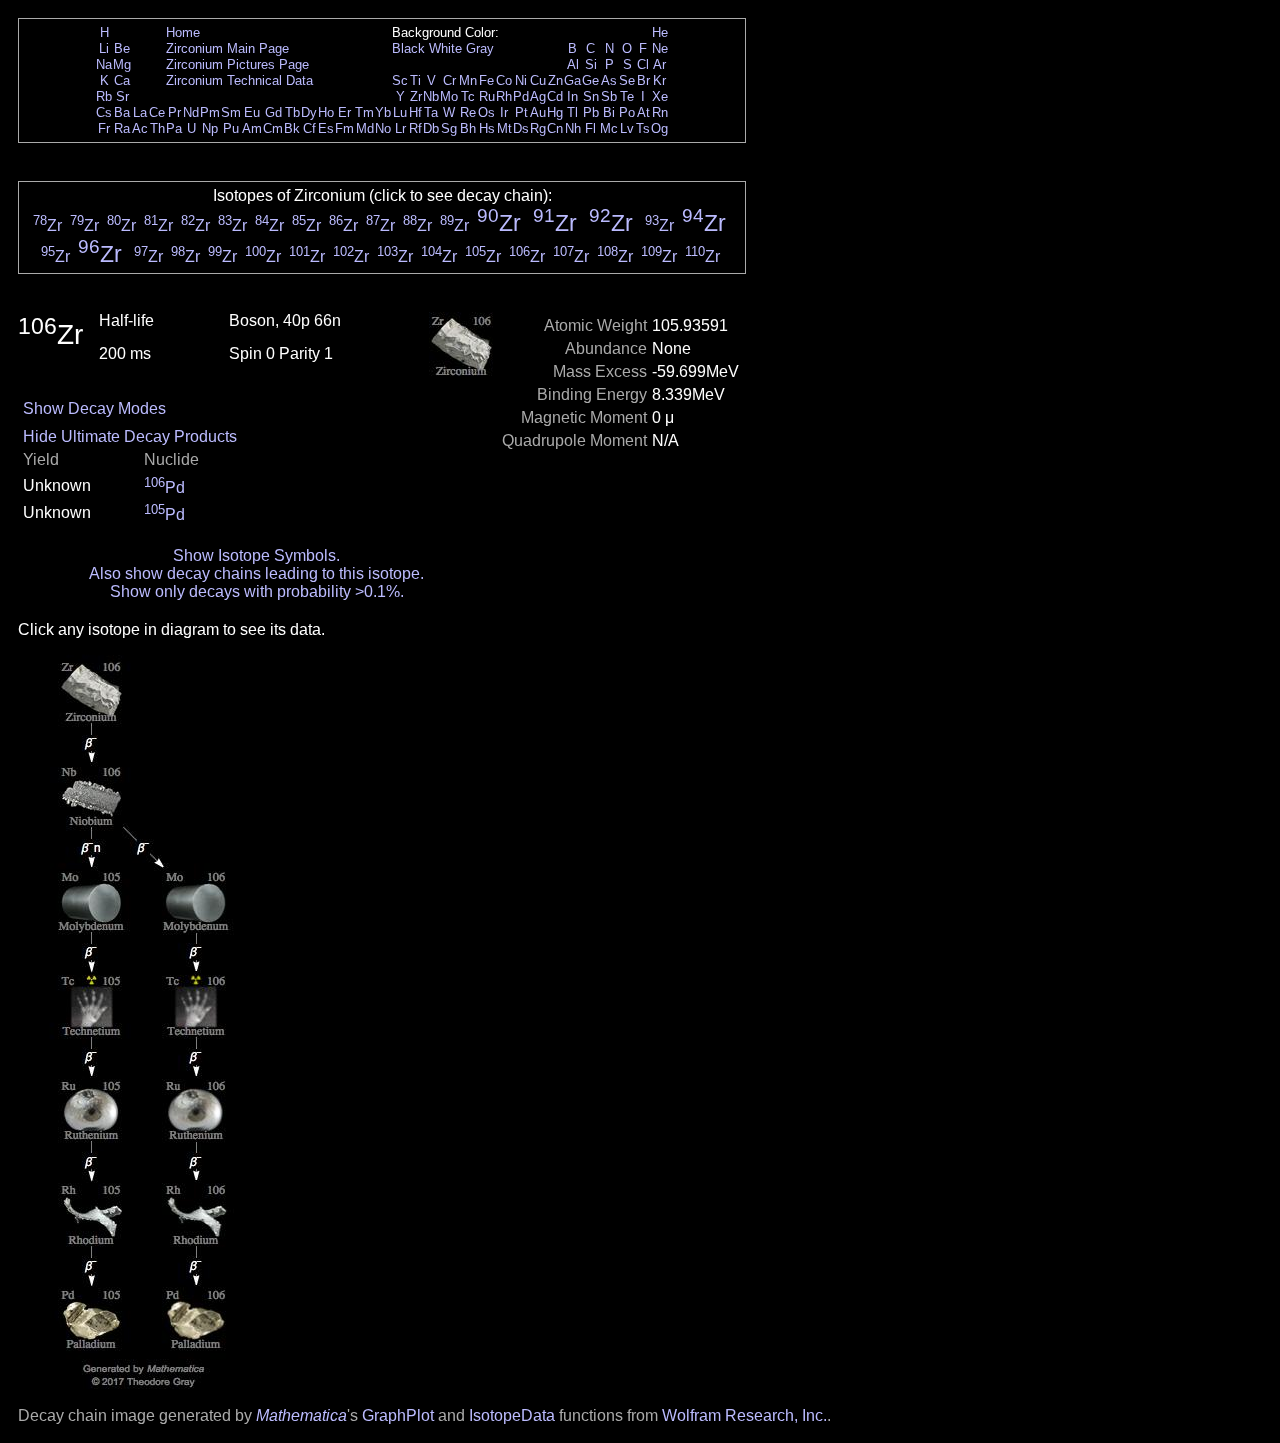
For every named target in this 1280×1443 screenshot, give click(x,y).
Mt (504, 128)
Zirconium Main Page (227, 48)
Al (573, 64)
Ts (643, 128)
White (445, 48)
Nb (431, 96)
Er (344, 112)
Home (183, 32)
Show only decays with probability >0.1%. (257, 591)
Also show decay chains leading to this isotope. (256, 573)
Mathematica (301, 1415)
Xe (660, 96)
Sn (591, 96)
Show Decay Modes (94, 408)
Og (659, 128)
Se (627, 80)
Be (122, 48)
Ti (415, 80)
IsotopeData (512, 1415)
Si (591, 64)
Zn (555, 80)
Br (643, 80)
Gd (273, 112)
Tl (572, 112)
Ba (122, 112)
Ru (487, 96)
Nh (573, 128)
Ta (431, 112)
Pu (231, 128)
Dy (309, 112)
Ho (326, 112)
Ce (157, 112)
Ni (521, 80)
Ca (122, 80)
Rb (104, 96)
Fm (344, 128)
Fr (104, 128)
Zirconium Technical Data (239, 80)
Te (627, 96)
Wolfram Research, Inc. (744, 1415)
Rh (504, 96)
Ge (590, 80)
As (609, 80)
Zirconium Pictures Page (237, 64)
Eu (252, 112)
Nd (191, 112)
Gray (480, 48)
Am (252, 128)
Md (365, 128)
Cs (104, 112)
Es (326, 128)
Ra (122, 128)
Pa (174, 128)
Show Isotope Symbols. (256, 555)
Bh (468, 128)
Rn (660, 112)
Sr (122, 96)
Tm (364, 112)
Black (408, 48)
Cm (273, 128)
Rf (415, 128)
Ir (504, 112)
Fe (486, 80)
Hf (415, 112)
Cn (555, 128)
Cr (449, 80)
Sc (400, 80)
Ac (140, 128)
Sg (449, 128)
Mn (468, 80)
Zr (416, 96)
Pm (210, 112)
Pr (174, 112)
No (383, 128)
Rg (538, 128)
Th (157, 128)
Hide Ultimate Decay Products (130, 436)
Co (504, 80)
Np (210, 128)
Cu (538, 80)
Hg (555, 112)
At (643, 112)
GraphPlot (398, 1415)
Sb (609, 96)
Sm (231, 112)
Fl (590, 128)
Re (468, 112)
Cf (309, 128)
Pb (591, 112)
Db (431, 128)
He (660, 32)
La (140, 112)
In (572, 96)
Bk (292, 128)
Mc (609, 128)
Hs (487, 128)
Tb (292, 112)
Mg (122, 64)
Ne (660, 48)
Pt (521, 112)
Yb (383, 112)
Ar (659, 64)
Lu (400, 112)
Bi (609, 112)
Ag (538, 96)
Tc (468, 96)
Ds (521, 128)
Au (538, 112)
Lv (627, 128)
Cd (555, 96)
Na (104, 64)
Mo (449, 96)
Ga (572, 80)
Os (486, 112)
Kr (659, 80)
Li (104, 48)
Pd (521, 96)
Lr (400, 128)
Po (627, 112)
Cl (643, 64)
